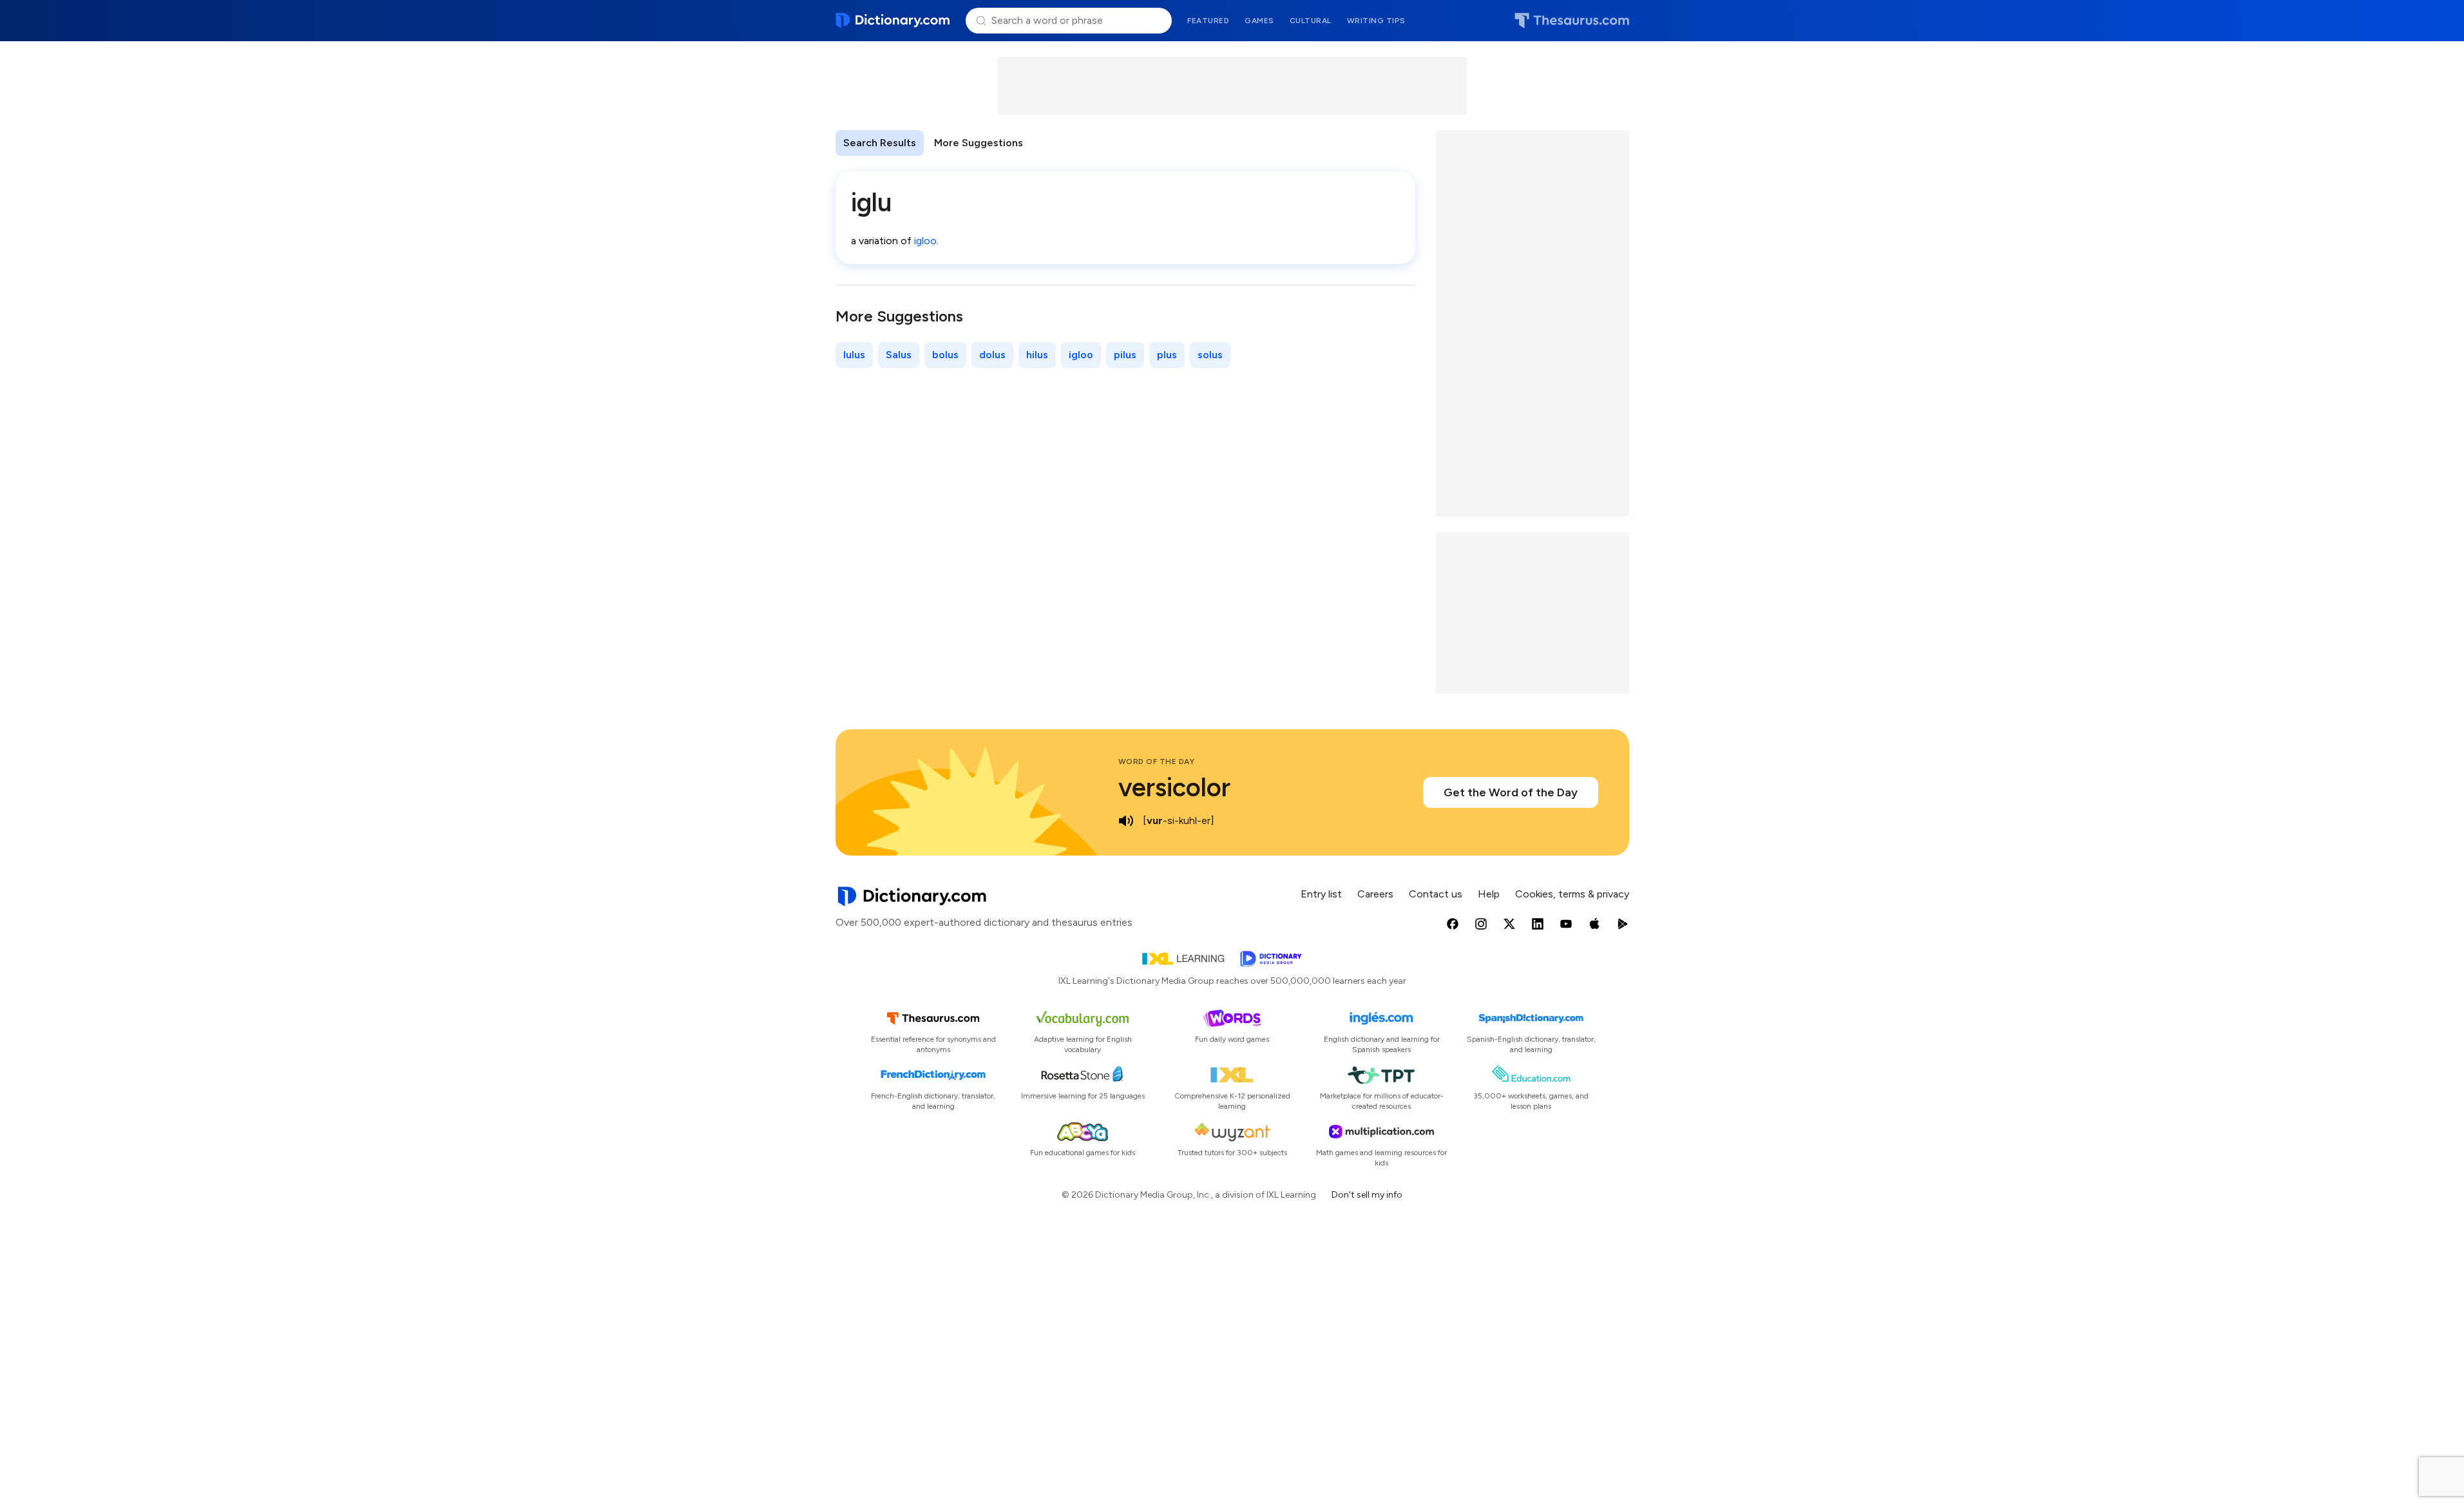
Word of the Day (1157, 762)
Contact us (1436, 894)
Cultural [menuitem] (1311, 21)
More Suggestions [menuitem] (979, 143)
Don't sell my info (1367, 1195)
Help (1489, 894)
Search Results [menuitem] (880, 143)
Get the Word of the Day (1511, 792)
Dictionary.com (893, 21)
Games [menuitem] (1259, 21)
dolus (992, 355)
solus (1210, 355)
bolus (945, 355)
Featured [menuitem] (1208, 21)
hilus (1037, 355)
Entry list (1321, 894)
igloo (925, 241)
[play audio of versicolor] (1126, 821)
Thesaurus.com (1572, 21)
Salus (899, 355)
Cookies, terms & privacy (1572, 894)
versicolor (1174, 787)
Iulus (854, 355)
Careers (1375, 894)
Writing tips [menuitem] (1376, 21)
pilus (1125, 355)
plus (1167, 355)
